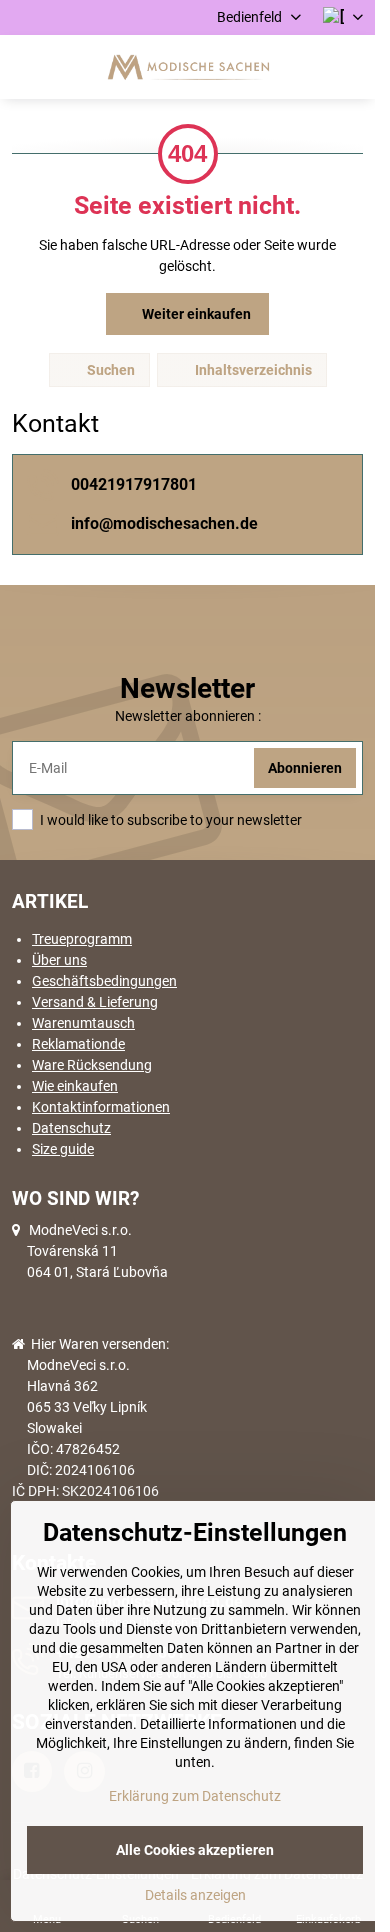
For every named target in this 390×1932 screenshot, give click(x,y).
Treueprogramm (82, 939)
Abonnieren (305, 768)
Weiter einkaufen (195, 314)
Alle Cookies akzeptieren (195, 1850)
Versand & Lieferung (95, 1002)
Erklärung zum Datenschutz (195, 1796)
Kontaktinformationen (101, 1107)
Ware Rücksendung (92, 1065)
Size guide (63, 1149)
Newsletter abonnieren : (188, 716)
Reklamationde (78, 1044)
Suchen (109, 370)
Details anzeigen (195, 1895)
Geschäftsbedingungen (104, 981)
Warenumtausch (83, 1023)
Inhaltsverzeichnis (252, 370)
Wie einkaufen (75, 1086)
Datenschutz (71, 1128)
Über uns (59, 960)
